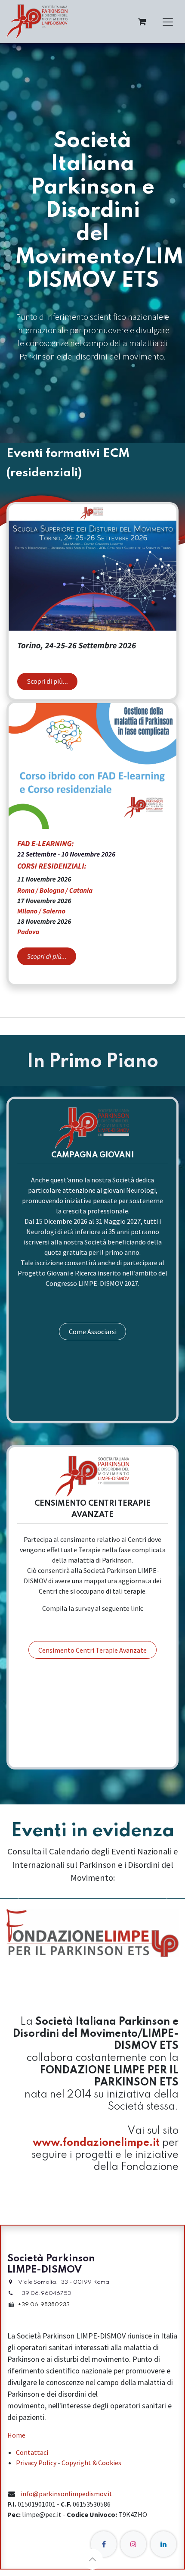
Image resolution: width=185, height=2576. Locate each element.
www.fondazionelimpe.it (96, 2143)
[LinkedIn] (163, 2544)
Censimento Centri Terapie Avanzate (92, 1650)
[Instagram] (133, 2544)
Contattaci (32, 2452)
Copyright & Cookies (91, 2463)
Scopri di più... (48, 682)
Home (16, 2435)
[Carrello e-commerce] (142, 22)
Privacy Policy (36, 2463)
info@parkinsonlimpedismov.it (66, 2494)
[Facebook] (104, 2544)
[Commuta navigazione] (168, 22)
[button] (92, 2559)
